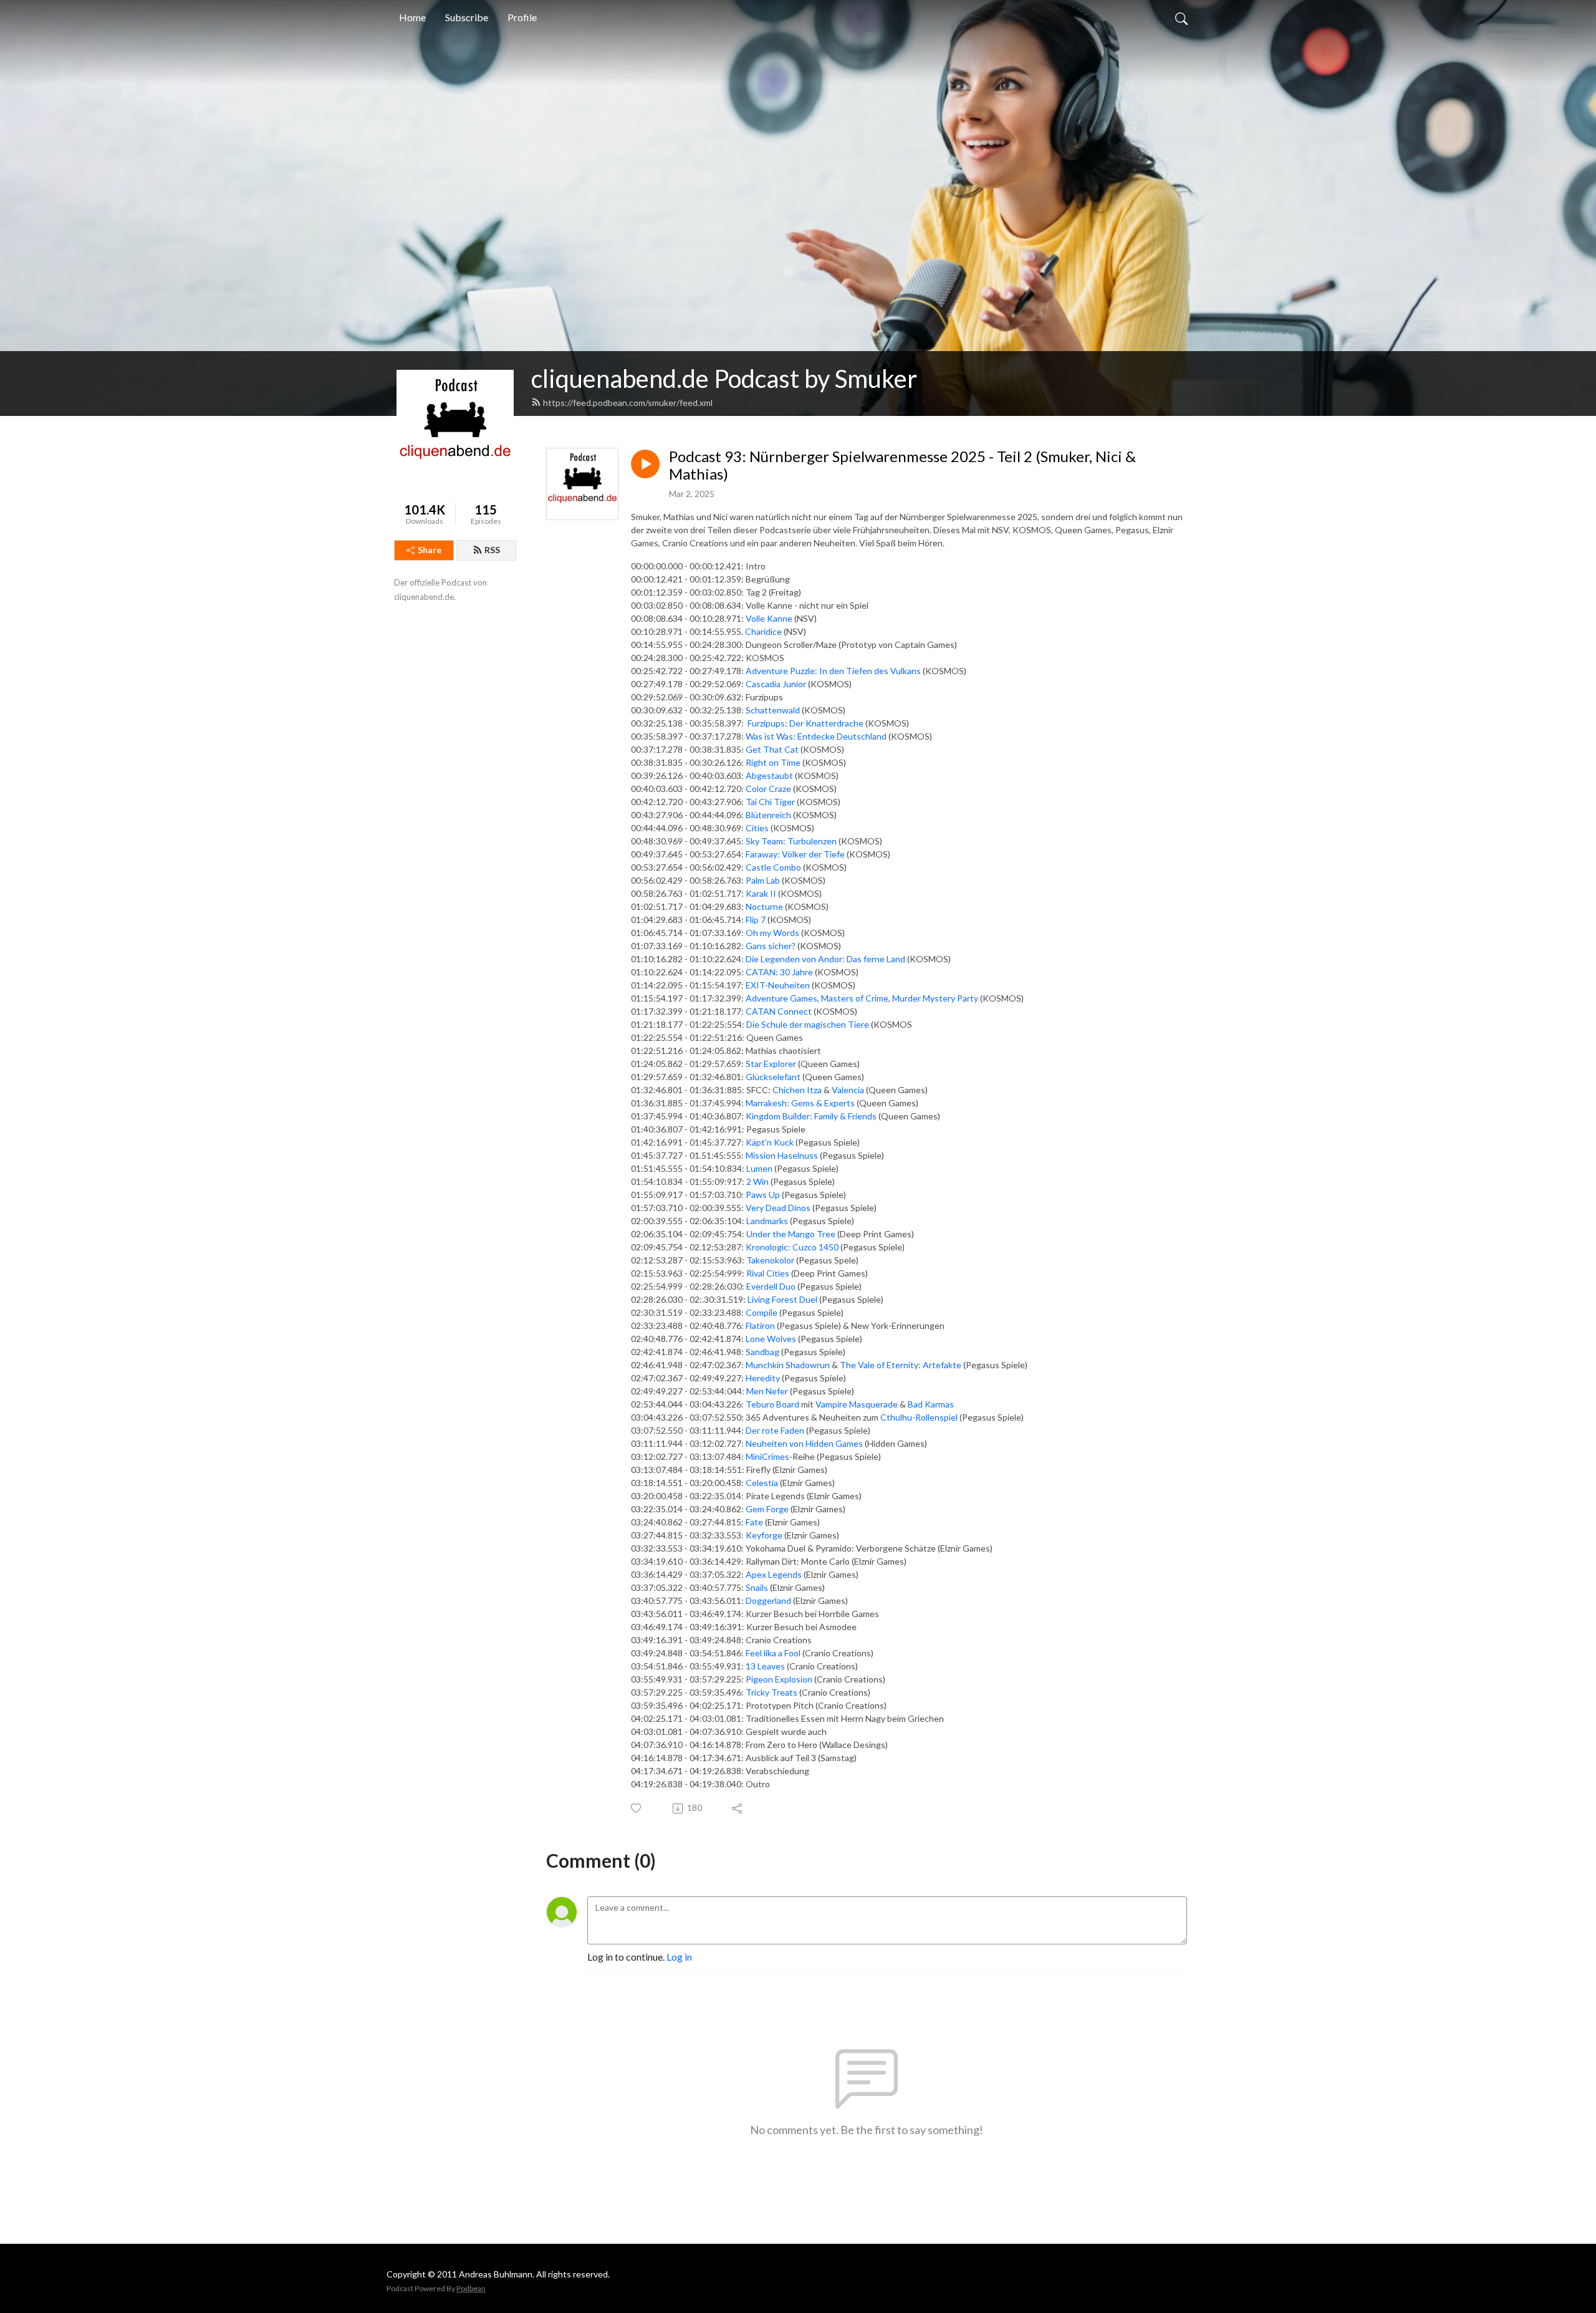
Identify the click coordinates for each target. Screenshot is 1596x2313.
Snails (757, 1587)
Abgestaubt (769, 775)
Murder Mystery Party (935, 998)
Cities (757, 828)
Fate (754, 1522)
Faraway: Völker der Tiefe (795, 854)
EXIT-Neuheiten (779, 985)
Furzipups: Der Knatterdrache (805, 723)
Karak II (761, 893)
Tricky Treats (772, 1692)
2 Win (757, 1181)
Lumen (759, 1168)
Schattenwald (773, 710)
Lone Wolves (771, 1339)
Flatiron (760, 1326)
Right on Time (773, 762)
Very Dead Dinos (778, 1208)
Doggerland (768, 1601)
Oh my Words (772, 933)
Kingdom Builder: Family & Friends (811, 1116)
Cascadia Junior (776, 684)
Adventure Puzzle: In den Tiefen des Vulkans (833, 671)
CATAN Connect (779, 1011)
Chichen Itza (797, 1090)
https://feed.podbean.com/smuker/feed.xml (628, 403)
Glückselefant (773, 1077)
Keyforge (764, 1535)
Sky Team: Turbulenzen (791, 841)
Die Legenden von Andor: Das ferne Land (825, 959)
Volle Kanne (769, 618)
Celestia (762, 1483)
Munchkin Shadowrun (788, 1365)
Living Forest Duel (782, 1299)
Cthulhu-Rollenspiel (919, 1417)
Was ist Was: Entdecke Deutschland (816, 736)
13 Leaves (765, 1666)
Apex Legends (774, 1574)
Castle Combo (773, 867)
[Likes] (637, 1808)
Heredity (763, 1378)
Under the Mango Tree (791, 1234)
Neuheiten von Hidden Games (804, 1443)
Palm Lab (763, 880)
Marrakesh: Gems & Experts (800, 1103)
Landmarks (767, 1221)
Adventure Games (781, 998)
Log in (679, 1957)
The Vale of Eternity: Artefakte (901, 1365)
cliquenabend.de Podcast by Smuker (724, 379)
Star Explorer (771, 1064)
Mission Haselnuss (782, 1155)
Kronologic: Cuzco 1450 (792, 1247)
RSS (492, 550)
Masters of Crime (855, 998)
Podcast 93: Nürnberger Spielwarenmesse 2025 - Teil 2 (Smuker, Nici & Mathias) (902, 466)
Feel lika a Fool (773, 1653)
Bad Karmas (931, 1404)
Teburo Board (772, 1404)
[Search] (1181, 17)
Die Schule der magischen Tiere (808, 1024)
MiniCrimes (767, 1456)
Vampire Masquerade (857, 1404)
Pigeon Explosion (779, 1679)
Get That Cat (772, 749)
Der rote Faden (775, 1430)
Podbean (471, 2288)
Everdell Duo (771, 1286)
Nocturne (764, 906)
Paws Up (763, 1195)
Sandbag (762, 1352)
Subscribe (467, 17)
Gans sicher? (771, 946)
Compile (762, 1312)
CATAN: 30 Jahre (779, 972)
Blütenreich (768, 815)
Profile (522, 17)
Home (412, 17)
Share (430, 550)
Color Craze (768, 789)
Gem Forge (767, 1509)
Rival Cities (768, 1273)
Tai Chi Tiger (770, 802)
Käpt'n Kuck (770, 1142)
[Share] (738, 1808)
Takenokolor (770, 1260)
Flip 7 (756, 920)
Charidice (763, 631)
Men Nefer (767, 1391)
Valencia (848, 1090)
